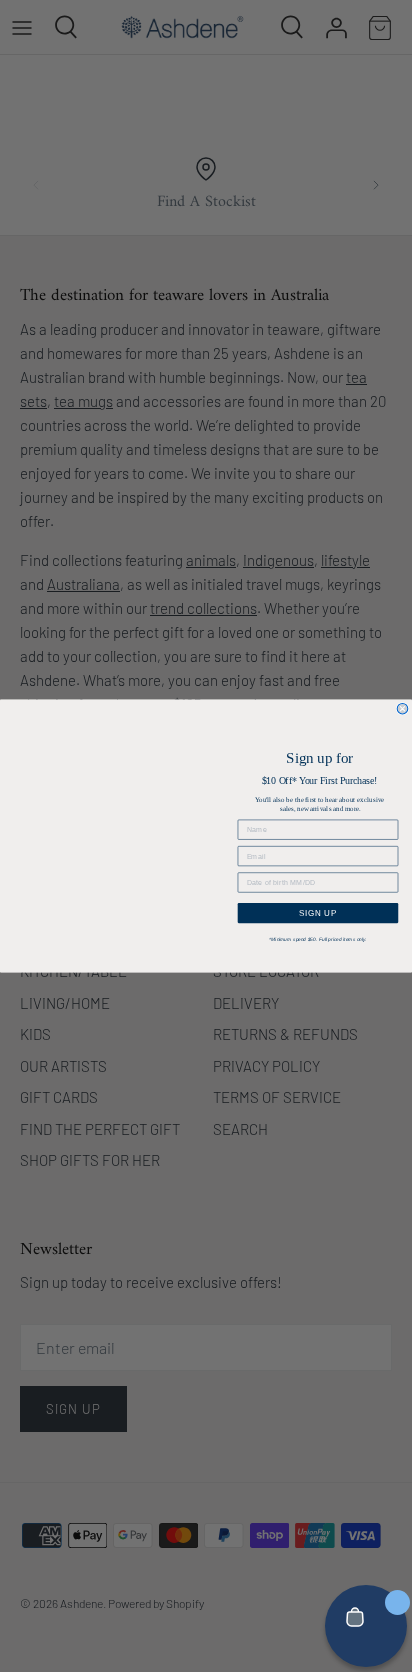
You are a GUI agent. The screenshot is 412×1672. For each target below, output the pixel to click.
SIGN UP (318, 912)
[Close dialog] (402, 708)
